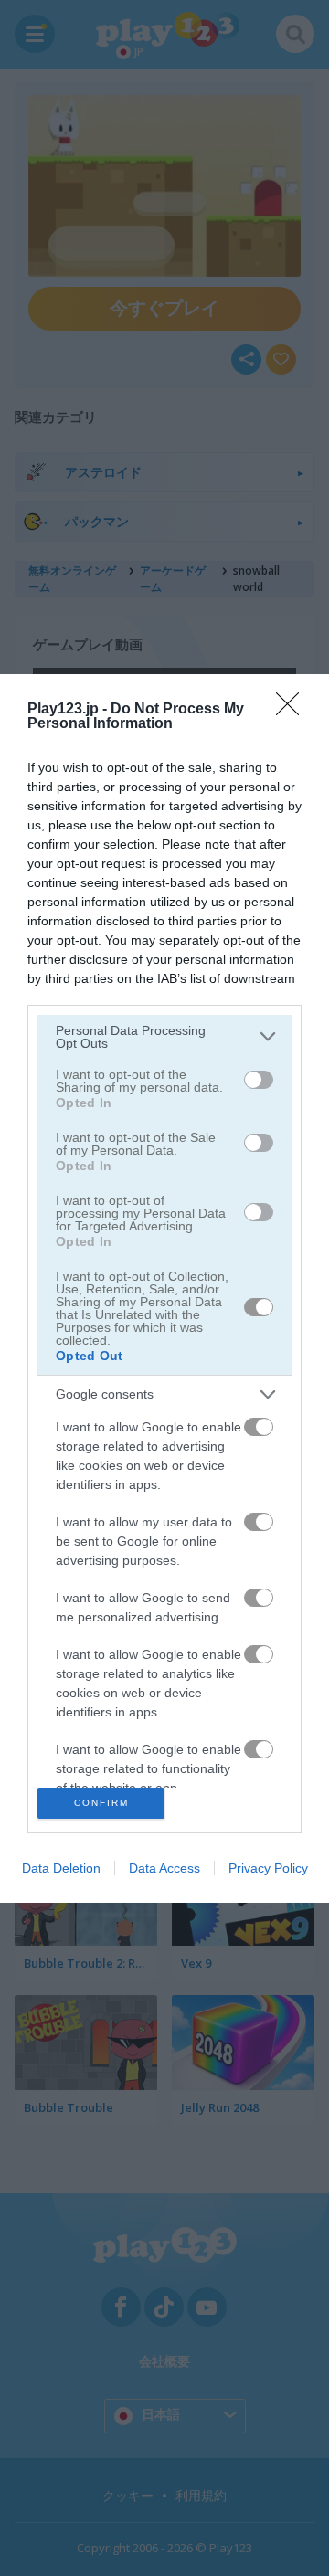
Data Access (164, 1868)
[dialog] (164, 1288)
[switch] (259, 1080)
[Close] (293, 710)
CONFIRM (101, 1803)
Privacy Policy (268, 1868)
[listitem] (164, 1037)
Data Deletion (61, 1868)
